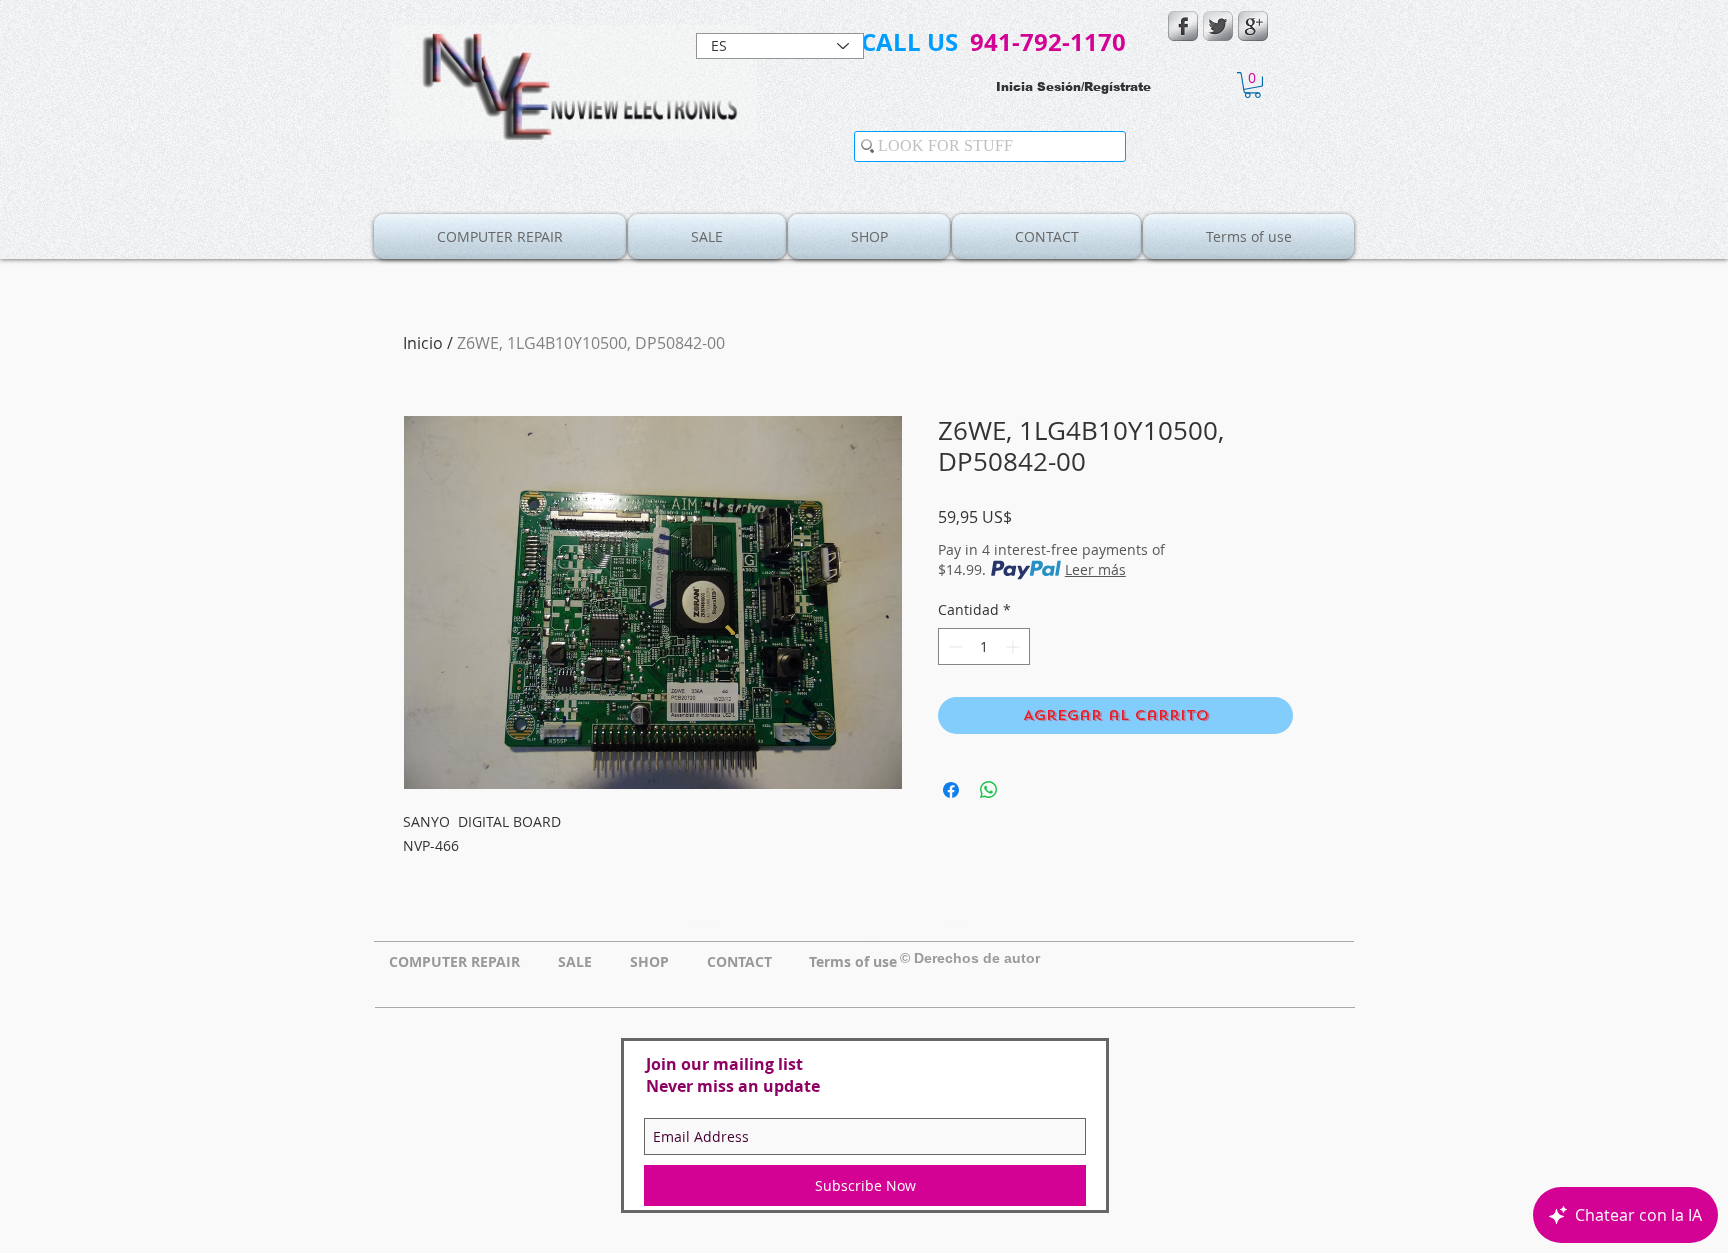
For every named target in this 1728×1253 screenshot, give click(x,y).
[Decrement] (953, 646)
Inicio (423, 343)
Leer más (1095, 569)
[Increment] (1014, 646)
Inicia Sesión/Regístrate (1073, 87)
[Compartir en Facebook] (951, 790)
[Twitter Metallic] (1218, 26)
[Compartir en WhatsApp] (989, 790)
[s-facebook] (1183, 26)
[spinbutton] (984, 646)
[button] (1252, 85)
